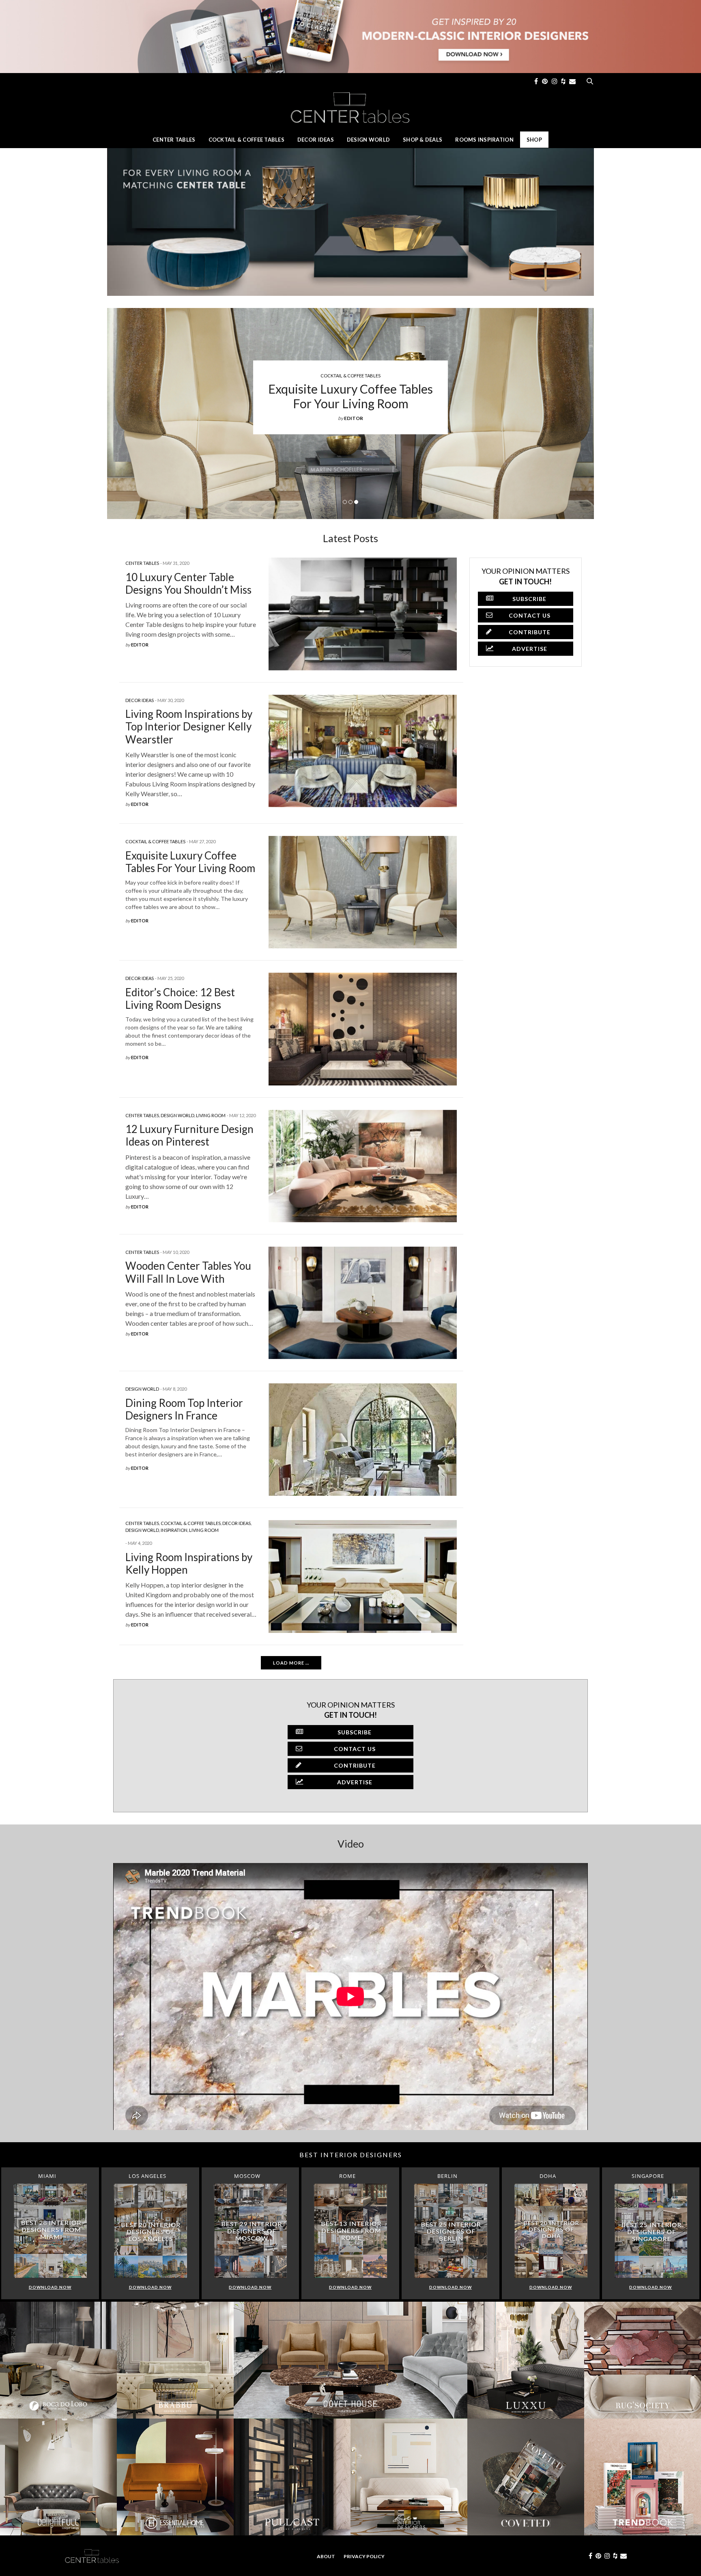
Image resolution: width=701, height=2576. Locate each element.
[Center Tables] (350, 107)
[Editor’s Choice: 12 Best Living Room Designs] (363, 1029)
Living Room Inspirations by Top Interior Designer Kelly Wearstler (189, 726)
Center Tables (174, 140)
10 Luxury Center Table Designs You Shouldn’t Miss (350, 396)
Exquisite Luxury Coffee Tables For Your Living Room (190, 862)
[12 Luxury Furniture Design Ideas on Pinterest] (363, 1166)
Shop (534, 140)
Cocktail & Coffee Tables (246, 140)
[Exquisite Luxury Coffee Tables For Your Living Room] (363, 892)
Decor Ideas (316, 140)
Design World (368, 140)
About (326, 2556)
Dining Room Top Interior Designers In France (184, 1409)
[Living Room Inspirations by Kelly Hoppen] (363, 1576)
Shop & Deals (423, 140)
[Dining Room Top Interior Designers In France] (363, 1440)
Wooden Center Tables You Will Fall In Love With (188, 1272)
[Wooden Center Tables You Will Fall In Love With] (363, 1303)
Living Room (211, 1115)
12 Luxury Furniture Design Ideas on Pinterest (189, 1135)
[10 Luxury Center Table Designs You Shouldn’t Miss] (363, 614)
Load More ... (291, 1663)
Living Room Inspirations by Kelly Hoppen (189, 1563)
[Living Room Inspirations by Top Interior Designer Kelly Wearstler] (363, 751)
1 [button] (345, 502)
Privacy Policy (364, 2556)
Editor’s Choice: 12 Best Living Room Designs (180, 998)
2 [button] (350, 502)
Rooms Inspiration (484, 140)
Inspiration (174, 1530)
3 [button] (356, 502)
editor (354, 418)
